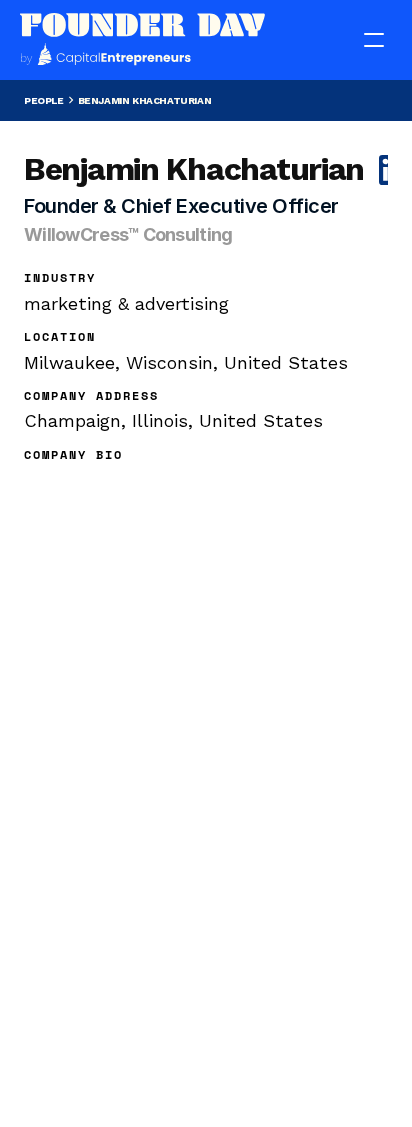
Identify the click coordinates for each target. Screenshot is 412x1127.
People (44, 100)
